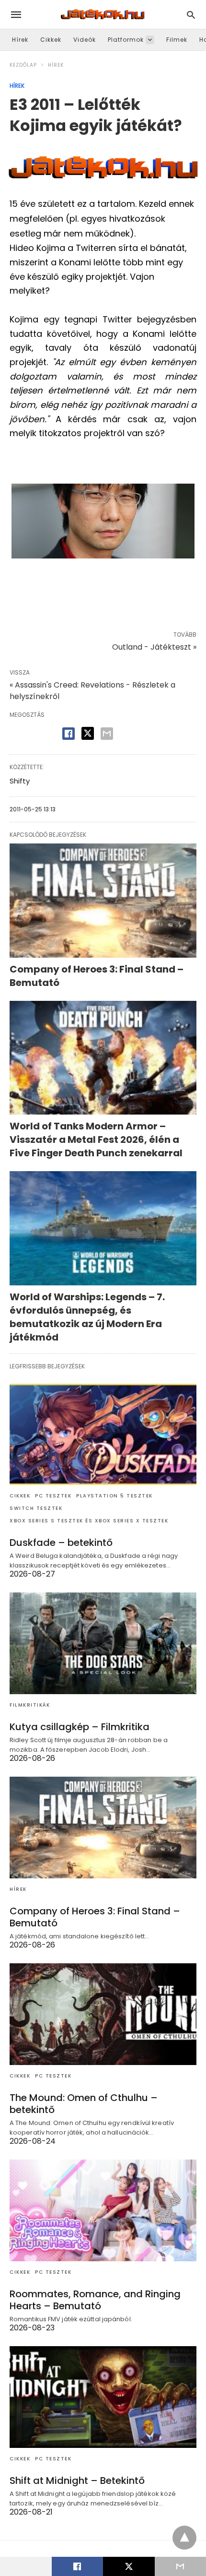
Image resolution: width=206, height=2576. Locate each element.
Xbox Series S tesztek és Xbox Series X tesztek (89, 1521)
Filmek (177, 40)
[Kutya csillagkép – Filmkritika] (103, 1643)
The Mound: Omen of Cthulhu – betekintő (84, 2104)
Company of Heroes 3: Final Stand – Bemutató (95, 1917)
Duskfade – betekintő (61, 1543)
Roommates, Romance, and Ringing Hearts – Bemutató (95, 2300)
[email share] (107, 734)
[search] (191, 15)
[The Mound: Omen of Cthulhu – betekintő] (103, 2014)
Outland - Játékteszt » (154, 647)
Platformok (126, 40)
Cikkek (51, 40)
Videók (85, 40)
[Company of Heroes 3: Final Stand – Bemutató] (103, 901)
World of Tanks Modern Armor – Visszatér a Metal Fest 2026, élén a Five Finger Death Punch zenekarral (96, 1140)
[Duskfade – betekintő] (103, 1435)
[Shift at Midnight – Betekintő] (103, 2397)
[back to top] (184, 2538)
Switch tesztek (36, 1508)
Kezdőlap (23, 65)
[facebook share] (69, 734)
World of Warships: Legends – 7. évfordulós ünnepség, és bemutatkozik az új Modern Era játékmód (87, 1317)
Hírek (20, 40)
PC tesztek (53, 1496)
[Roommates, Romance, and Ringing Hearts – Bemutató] (103, 2210)
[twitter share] (88, 733)
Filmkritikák (30, 1705)
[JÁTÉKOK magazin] (103, 14)
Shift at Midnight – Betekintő (77, 2481)
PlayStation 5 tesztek (114, 1496)
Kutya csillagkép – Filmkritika (80, 1727)
